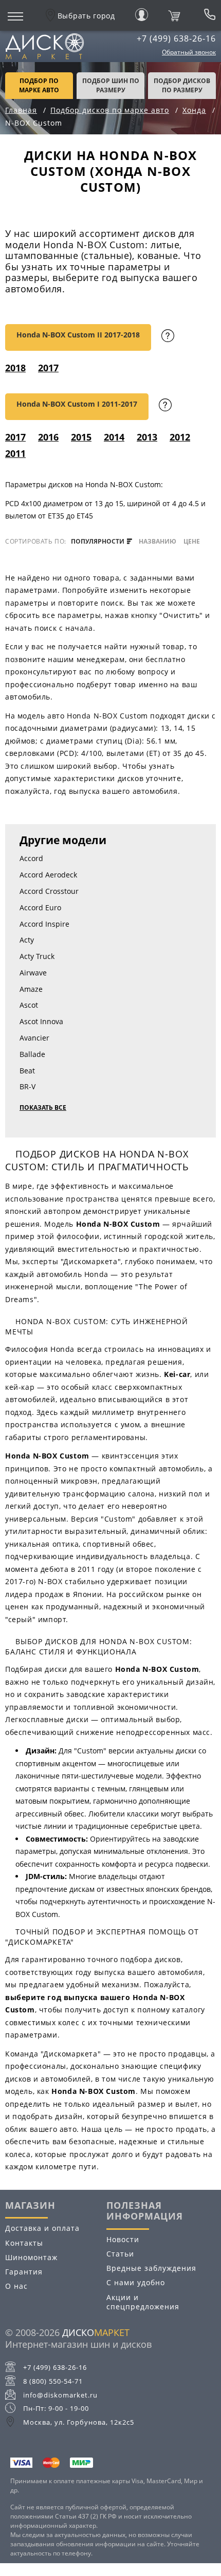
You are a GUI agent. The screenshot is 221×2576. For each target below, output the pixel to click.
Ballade (32, 1054)
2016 (48, 437)
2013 (147, 437)
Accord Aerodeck (48, 875)
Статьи (120, 2254)
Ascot (29, 1005)
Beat (27, 1071)
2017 (48, 368)
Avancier (34, 1038)
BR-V (27, 1086)
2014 (114, 437)
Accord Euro (40, 907)
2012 (180, 437)
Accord (31, 858)
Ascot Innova (41, 1021)
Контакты (24, 2243)
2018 (15, 368)
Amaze (31, 989)
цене (192, 542)
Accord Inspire (44, 924)
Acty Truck (37, 956)
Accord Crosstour (49, 891)
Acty (27, 940)
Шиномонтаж (31, 2257)
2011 (15, 453)
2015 (81, 437)
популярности (98, 542)
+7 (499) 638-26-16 (176, 38)
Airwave (33, 973)
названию (158, 542)
